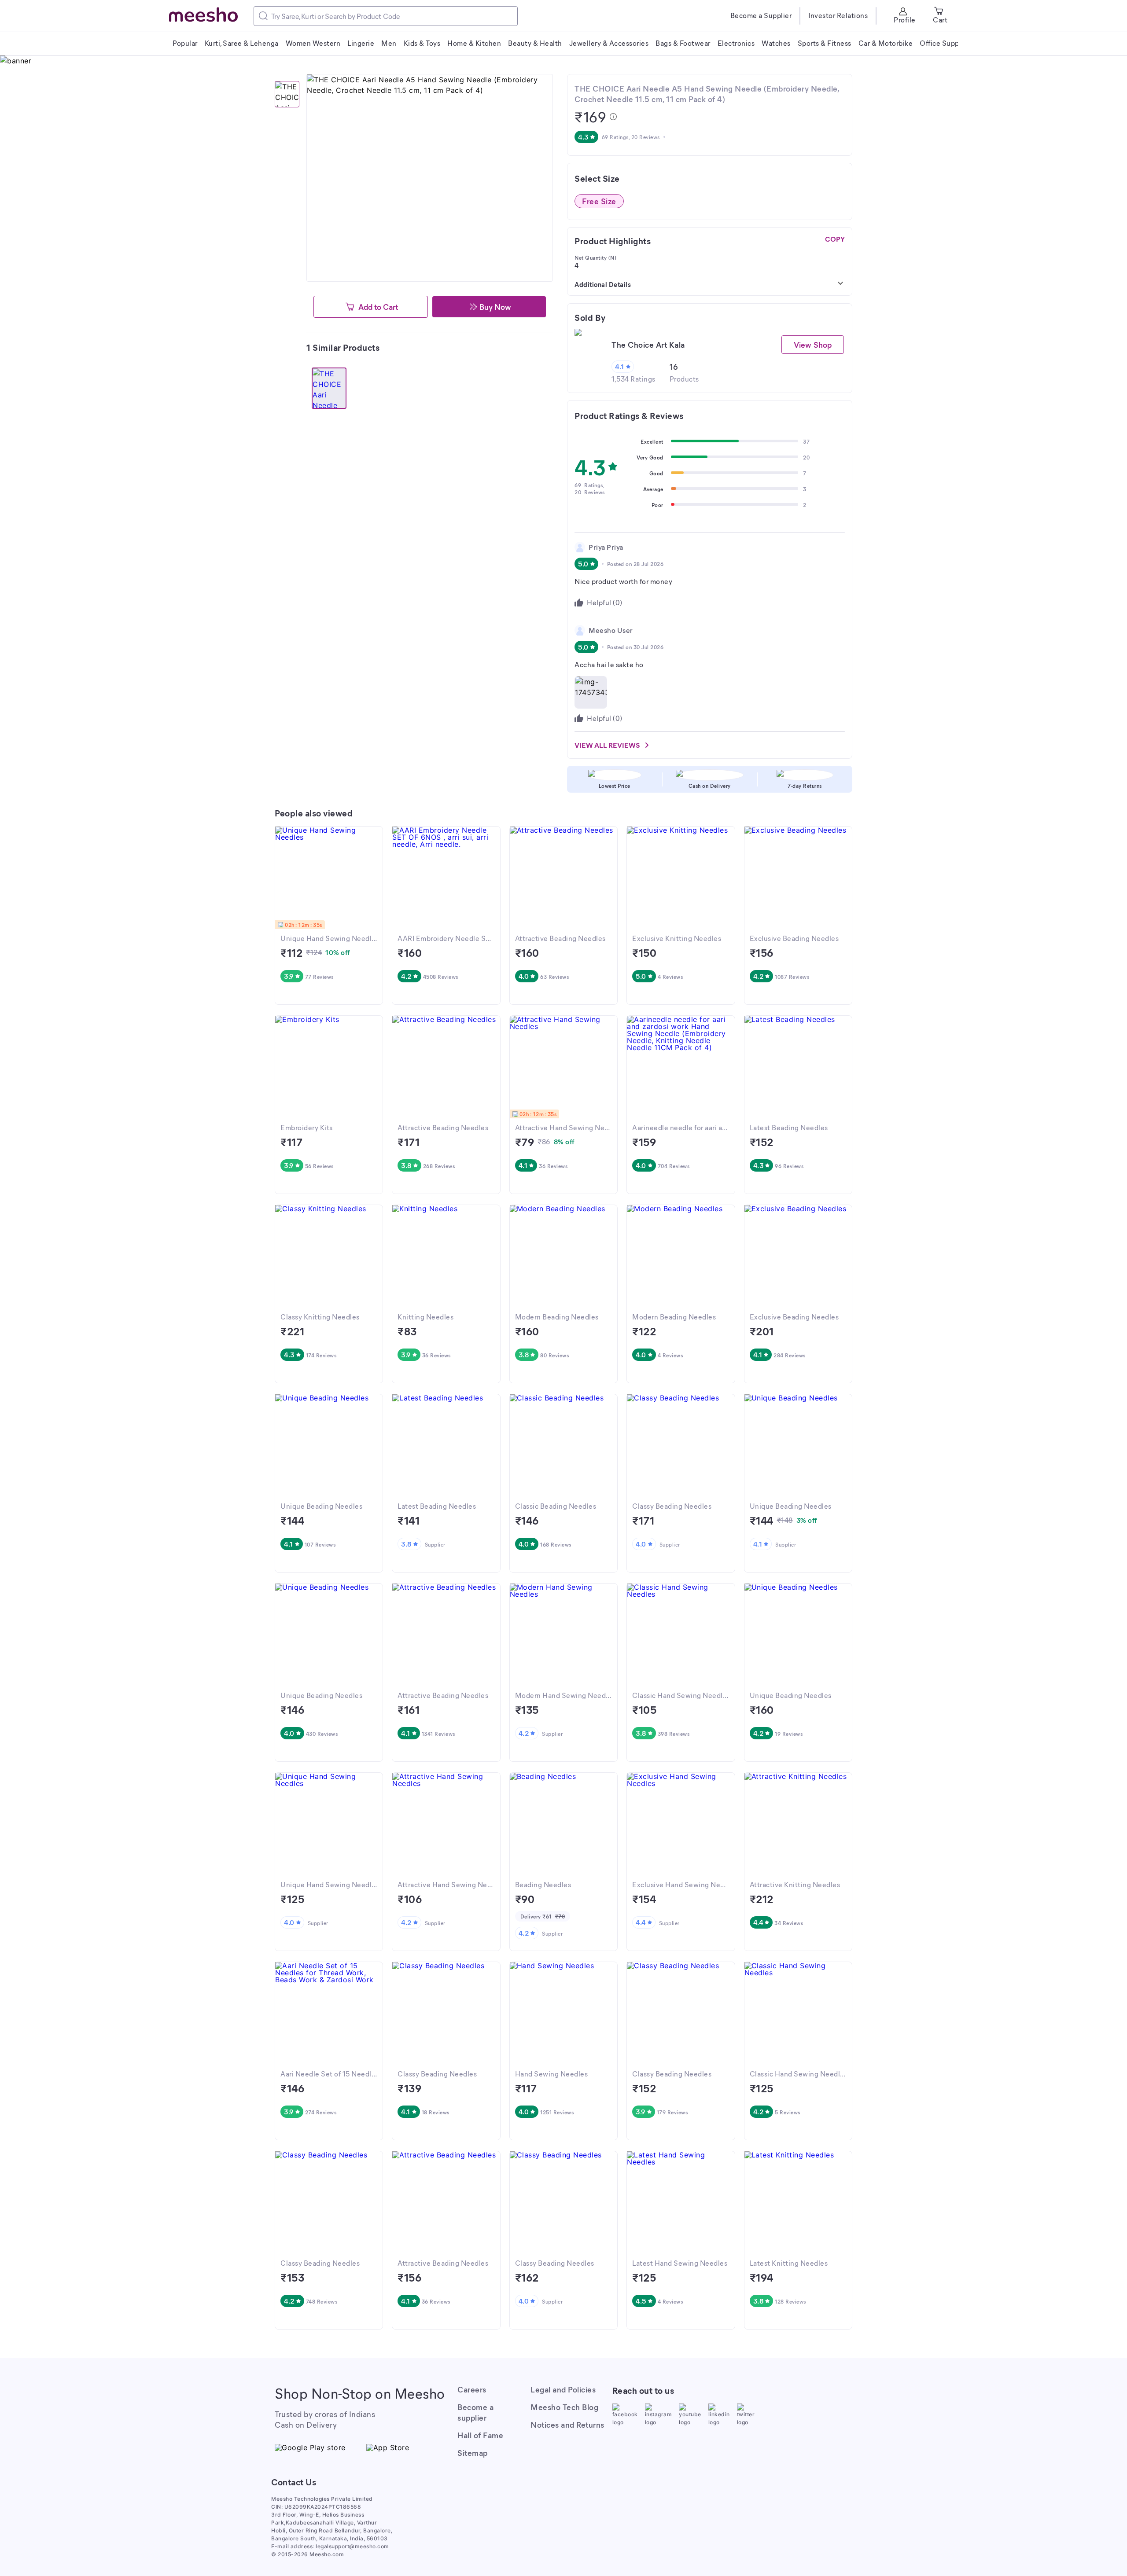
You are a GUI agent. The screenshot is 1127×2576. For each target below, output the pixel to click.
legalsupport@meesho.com (352, 2546)
